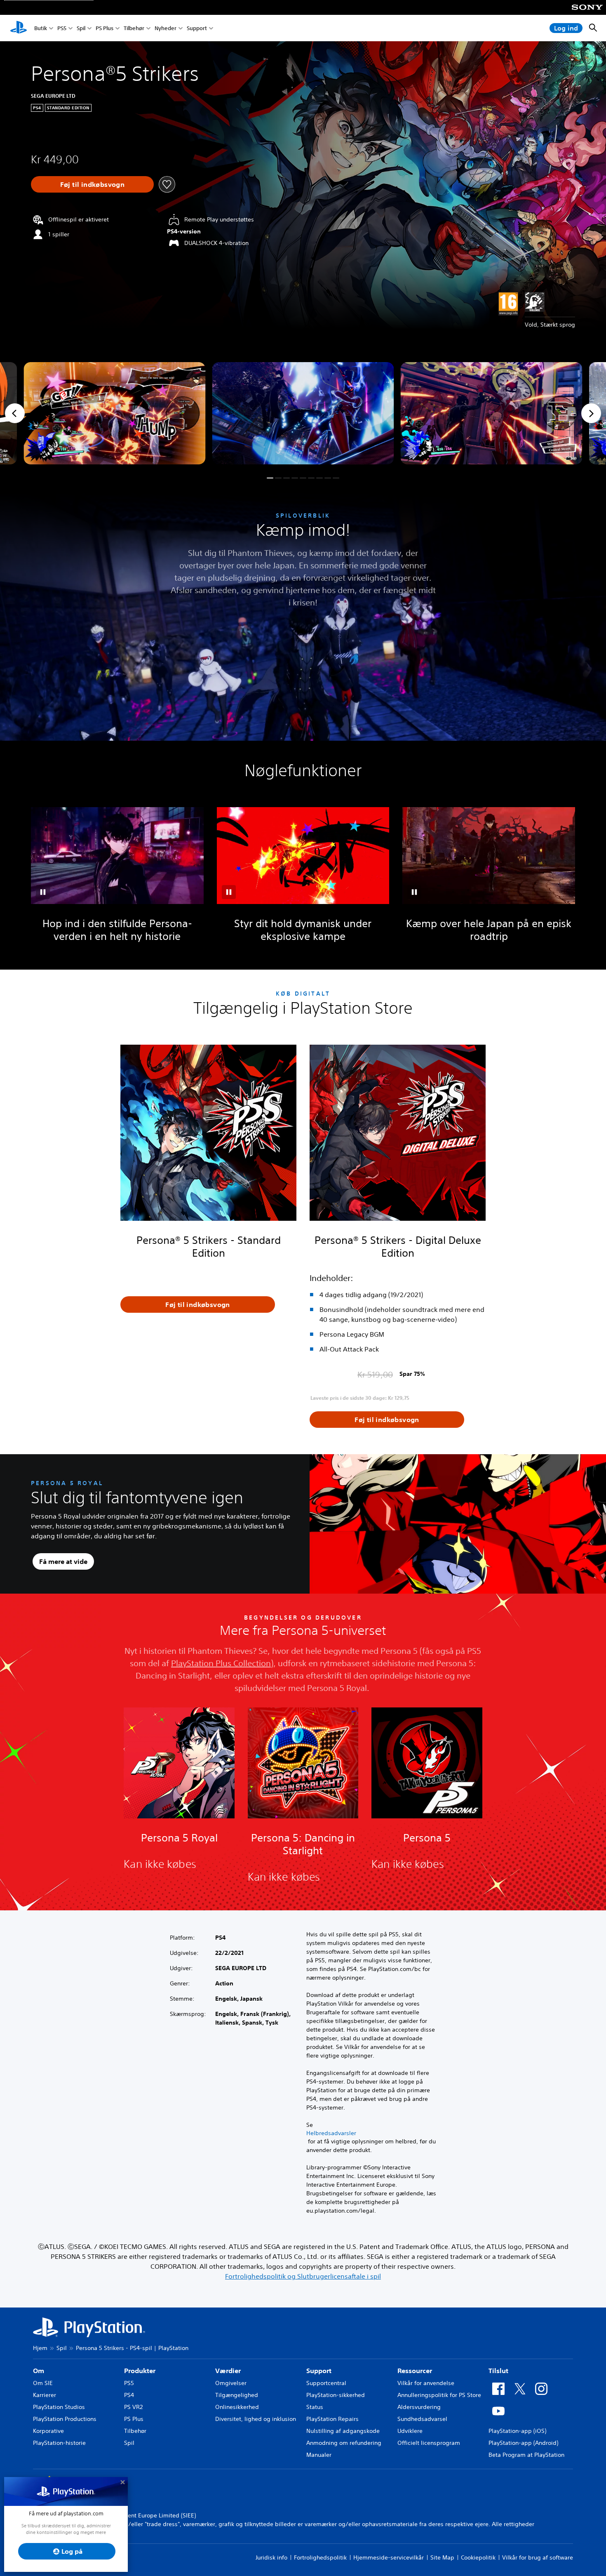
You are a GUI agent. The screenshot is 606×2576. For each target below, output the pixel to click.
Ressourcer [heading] (415, 2371)
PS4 (129, 2395)
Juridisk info (271, 2557)
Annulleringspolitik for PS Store (439, 2395)
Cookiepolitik (478, 2557)
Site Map (442, 2557)
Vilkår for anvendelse (426, 2383)
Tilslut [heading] (498, 2371)
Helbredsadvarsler (331, 2133)
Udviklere (410, 2431)
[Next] (591, 413)
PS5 (62, 28)
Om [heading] (39, 2371)
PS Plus (105, 28)
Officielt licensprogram (429, 2443)
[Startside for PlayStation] (19, 28)
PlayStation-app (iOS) (517, 2431)
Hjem (40, 2348)
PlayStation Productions (65, 2419)
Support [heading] (319, 2371)
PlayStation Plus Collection (221, 1663)
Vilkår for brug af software (538, 2557)
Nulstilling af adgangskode (343, 2431)
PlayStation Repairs (332, 2419)
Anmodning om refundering (344, 2443)
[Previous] (15, 413)
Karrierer (45, 2395)
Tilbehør (134, 28)
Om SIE (43, 2383)
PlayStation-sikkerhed (336, 2395)
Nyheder (166, 28)
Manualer (319, 2455)
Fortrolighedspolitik (320, 2557)
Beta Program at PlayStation (526, 2455)
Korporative (48, 2431)
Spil (81, 28)
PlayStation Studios (59, 2407)
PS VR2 (133, 2407)
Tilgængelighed (237, 2395)
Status (315, 2407)
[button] (270, 478)
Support (197, 28)
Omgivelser (231, 2383)
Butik (41, 28)
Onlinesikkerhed (237, 2407)
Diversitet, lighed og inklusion (256, 2419)
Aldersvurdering (419, 2407)
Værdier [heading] (228, 2371)
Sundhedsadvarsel (422, 2419)
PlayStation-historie (59, 2443)
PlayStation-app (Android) (523, 2443)
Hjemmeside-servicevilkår (389, 2557)
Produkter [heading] (140, 2371)
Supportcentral (326, 2383)
